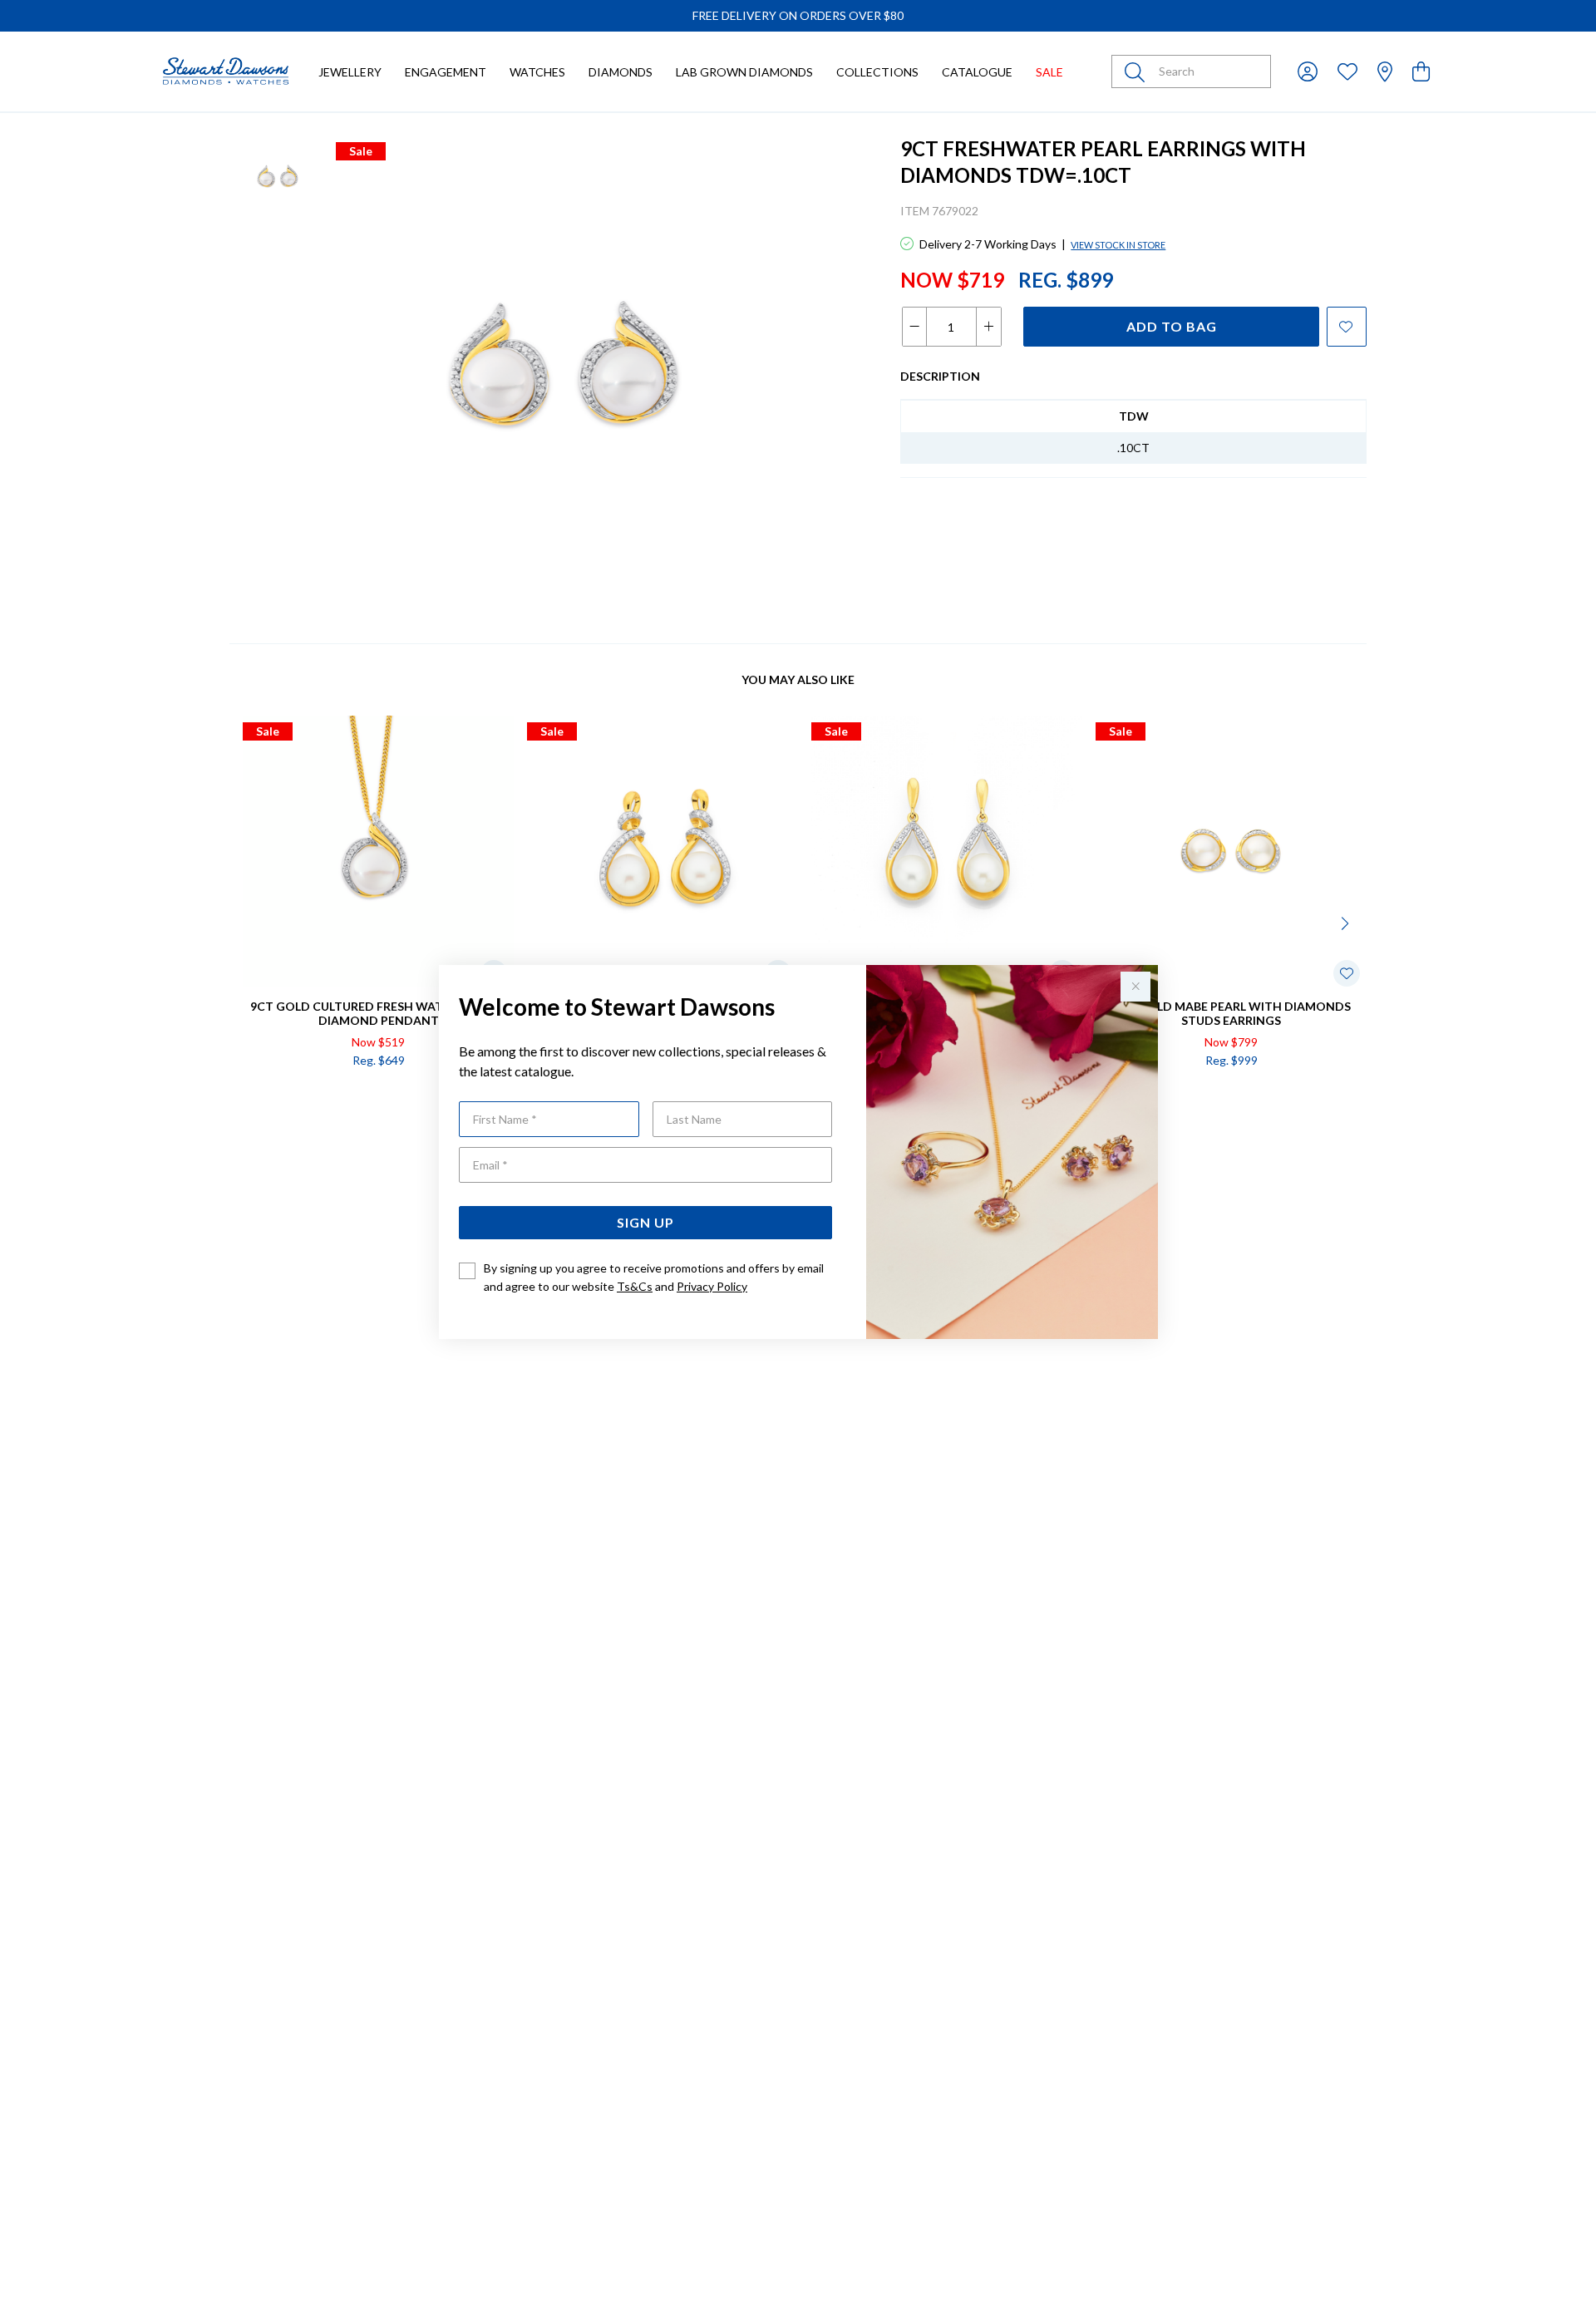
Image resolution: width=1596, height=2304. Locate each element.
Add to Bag (1172, 326)
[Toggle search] (1138, 71)
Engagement (446, 72)
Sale (1049, 72)
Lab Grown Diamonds (744, 72)
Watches (537, 72)
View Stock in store (1118, 245)
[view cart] (1421, 71)
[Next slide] (1347, 922)
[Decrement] (915, 327)
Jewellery (350, 72)
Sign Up (645, 1222)
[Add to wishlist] (1347, 327)
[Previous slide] (249, 922)
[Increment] (988, 327)
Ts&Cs (635, 1286)
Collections (877, 72)
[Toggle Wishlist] (1347, 973)
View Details (308, 1096)
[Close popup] (1135, 987)
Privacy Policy (712, 1286)
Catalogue (977, 72)
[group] (798, 16)
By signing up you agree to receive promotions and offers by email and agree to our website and (654, 1277)
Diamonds (621, 72)
